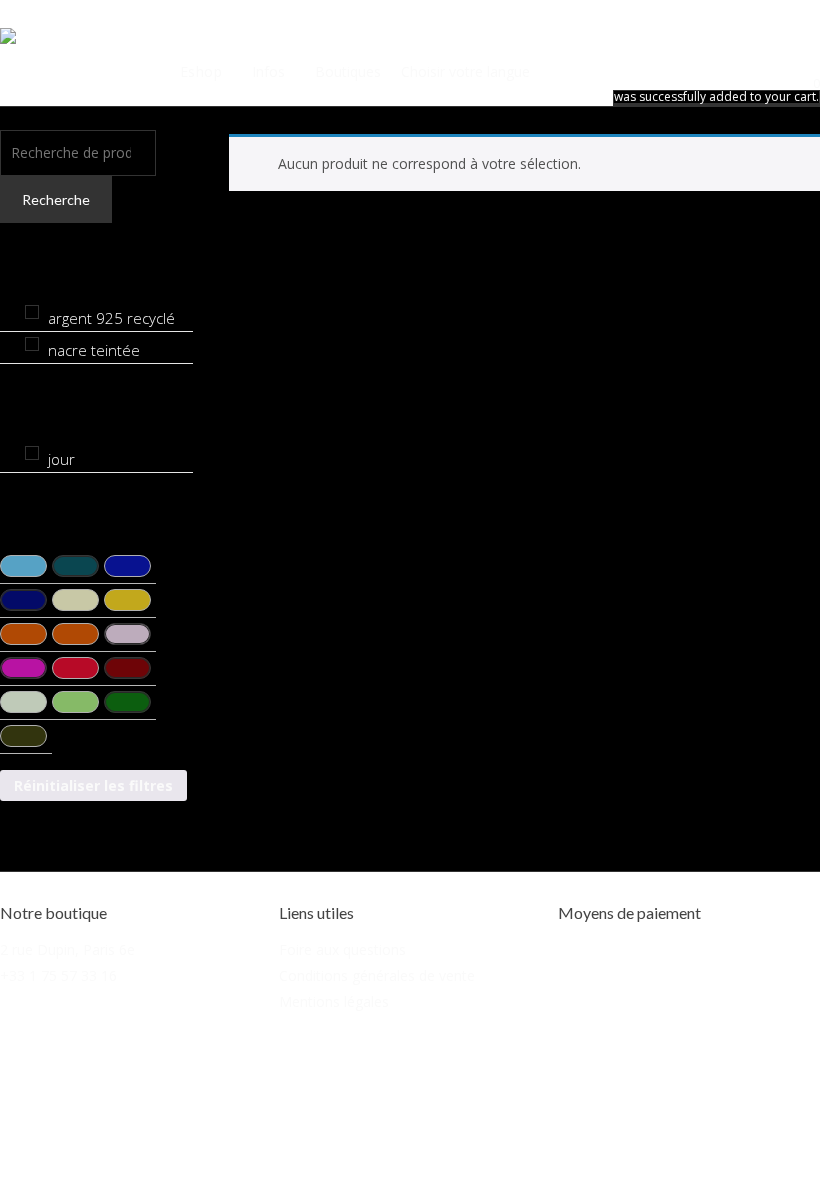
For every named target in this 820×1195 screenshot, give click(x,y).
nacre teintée (94, 350)
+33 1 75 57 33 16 (58, 975)
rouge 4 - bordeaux (127, 668)
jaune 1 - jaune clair (75, 600)
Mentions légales (334, 1001)
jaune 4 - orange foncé (75, 634)
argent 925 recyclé (111, 318)
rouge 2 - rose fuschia (23, 668)
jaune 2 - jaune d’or (127, 600)
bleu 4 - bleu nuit (23, 600)
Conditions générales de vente (377, 975)
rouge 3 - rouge (75, 668)
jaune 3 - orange (23, 634)
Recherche (56, 199)
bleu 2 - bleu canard (75, 566)
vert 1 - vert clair (23, 702)
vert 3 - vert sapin (127, 702)
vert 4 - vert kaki (23, 736)
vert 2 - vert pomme (75, 702)
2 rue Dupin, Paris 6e (67, 949)
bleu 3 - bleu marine (127, 566)
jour (61, 459)
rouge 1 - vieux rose (127, 634)
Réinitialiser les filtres (93, 785)
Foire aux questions (342, 949)
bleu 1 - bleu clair (23, 566)
